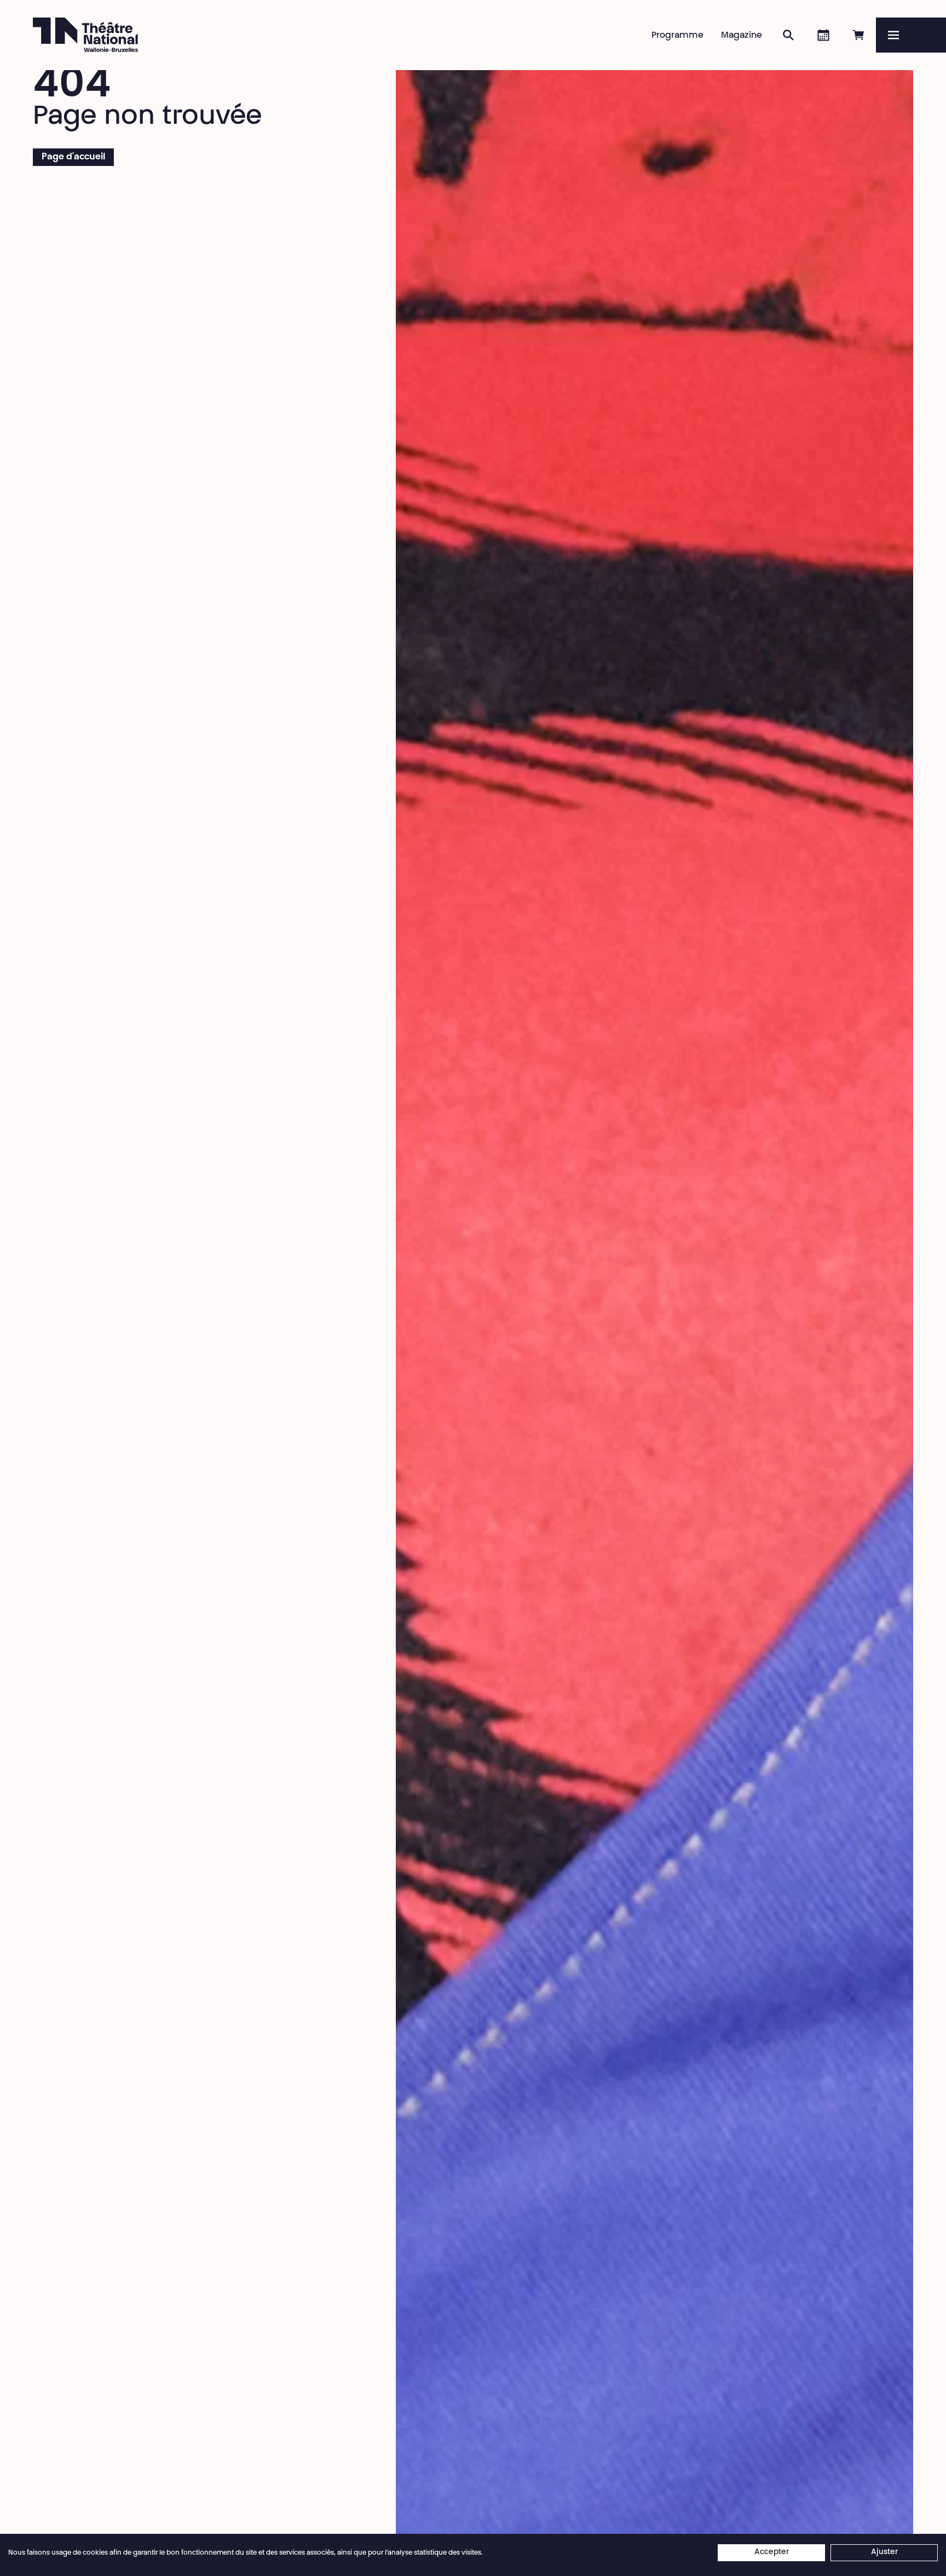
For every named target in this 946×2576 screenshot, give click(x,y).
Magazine (742, 36)
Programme (677, 36)
